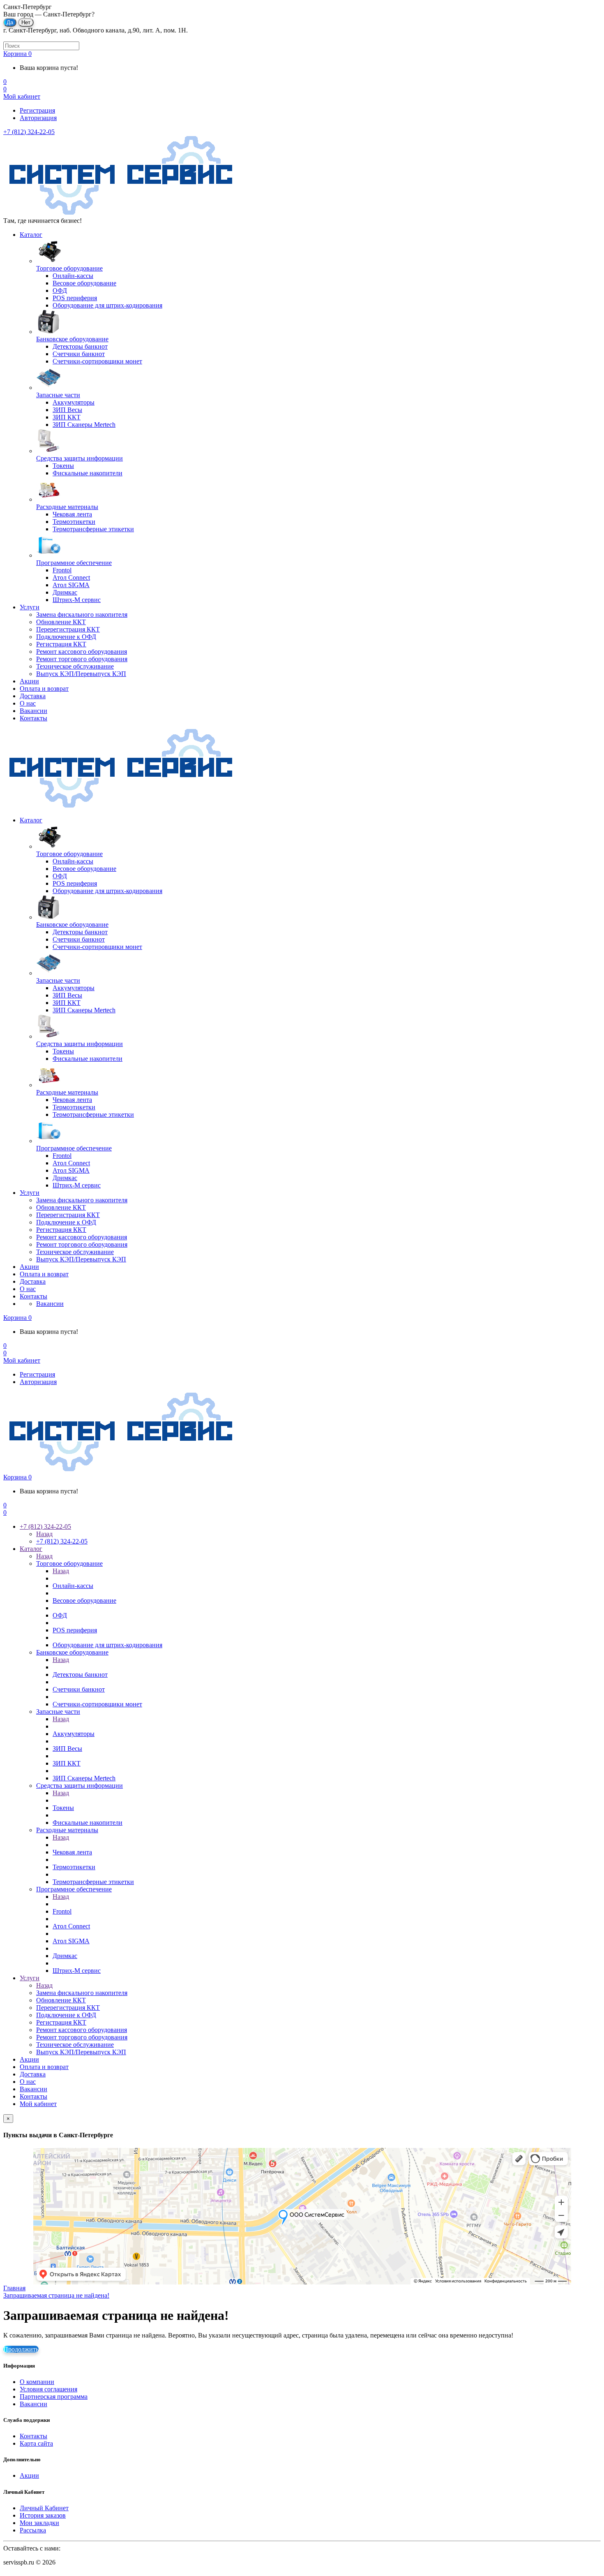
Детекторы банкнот (80, 1675)
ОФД (60, 1615)
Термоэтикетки (74, 1867)
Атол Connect (71, 1926)
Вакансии (33, 711)
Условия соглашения (48, 2389)
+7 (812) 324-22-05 (29, 132)
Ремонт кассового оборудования (82, 652)
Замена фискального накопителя (82, 614)
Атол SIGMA (71, 1941)
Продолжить (21, 2349)
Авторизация (38, 118)
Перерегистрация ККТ (68, 629)
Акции (29, 681)
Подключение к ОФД (66, 637)
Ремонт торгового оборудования (82, 659)
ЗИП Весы (67, 1749)
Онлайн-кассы (73, 1586)
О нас (28, 703)
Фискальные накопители (88, 1823)
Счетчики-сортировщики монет (97, 1704)
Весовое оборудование (84, 1600)
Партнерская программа (54, 2397)
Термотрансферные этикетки (93, 1882)
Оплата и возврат (44, 689)
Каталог (31, 235)
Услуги (30, 607)
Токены (63, 1808)
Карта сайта (36, 2443)
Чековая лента (72, 1852)
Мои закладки (39, 2523)
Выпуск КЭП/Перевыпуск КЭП (81, 674)
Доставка (33, 696)
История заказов (43, 2515)
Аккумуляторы (74, 1734)
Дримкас (65, 1956)
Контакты (33, 718)
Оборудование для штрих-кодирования (107, 1645)
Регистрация (37, 110)
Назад (44, 1534)
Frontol (62, 1911)
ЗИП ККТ (67, 1763)
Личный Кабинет (44, 2508)
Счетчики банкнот (79, 1689)
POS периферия (75, 1630)
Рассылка (33, 2530)
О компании (37, 2382)
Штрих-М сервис (77, 1971)
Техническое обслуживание (75, 666)
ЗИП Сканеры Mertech (84, 1778)
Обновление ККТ (61, 622)
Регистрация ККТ (61, 644)
